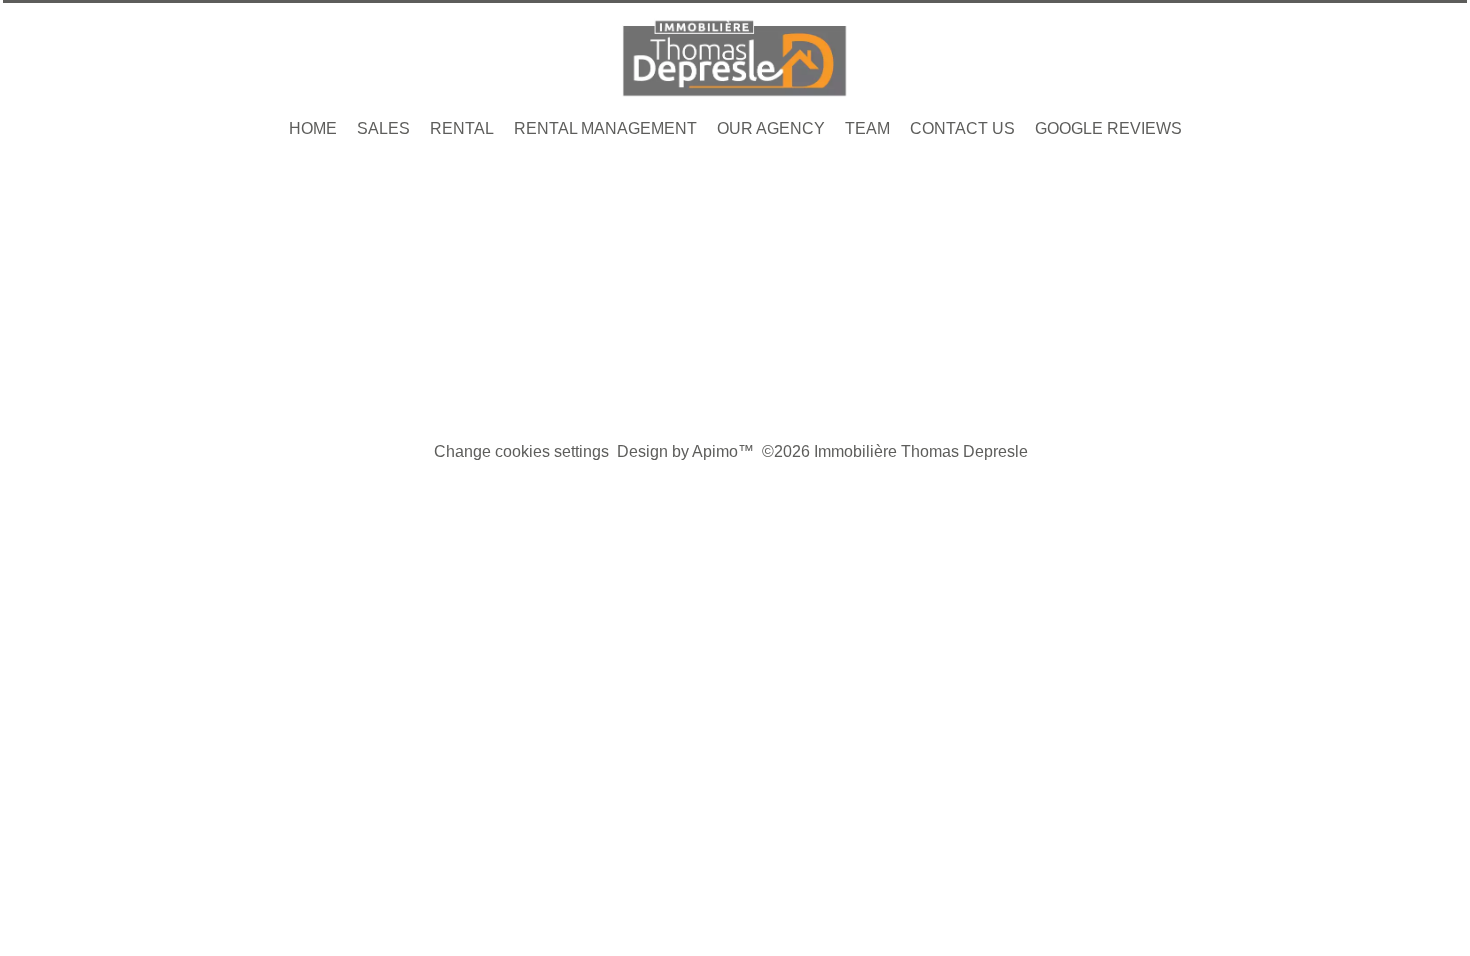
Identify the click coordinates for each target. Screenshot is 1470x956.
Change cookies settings (521, 451)
